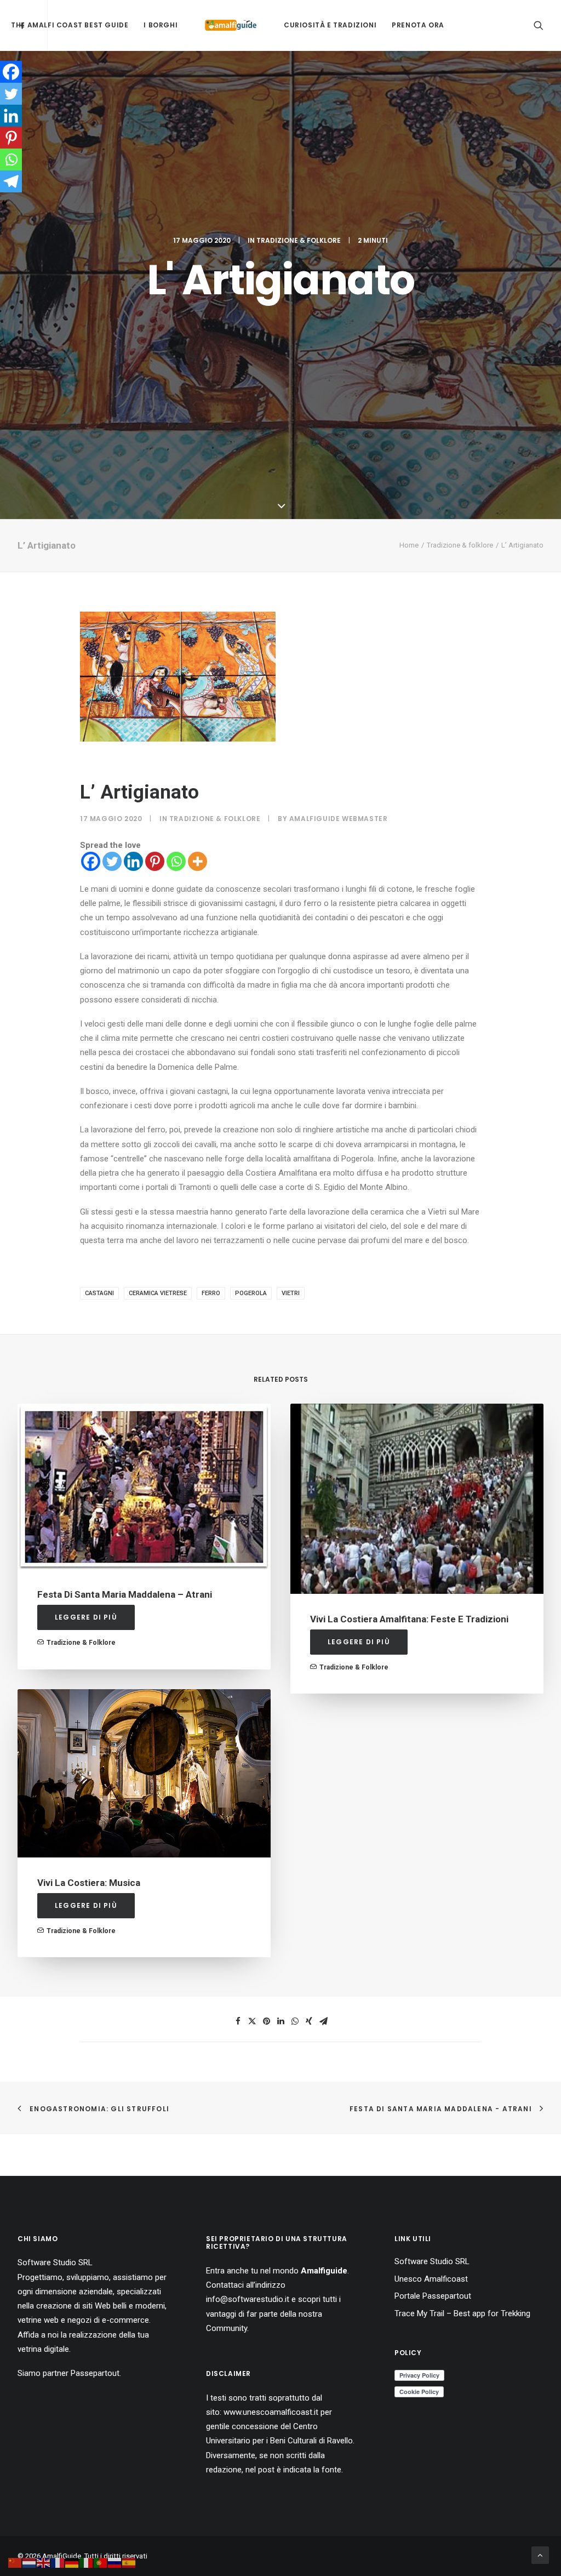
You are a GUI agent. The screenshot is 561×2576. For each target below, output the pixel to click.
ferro (211, 1293)
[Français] (58, 2562)
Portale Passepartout (433, 2296)
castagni (99, 1293)
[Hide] (4, 203)
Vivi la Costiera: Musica (89, 1883)
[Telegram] (11, 181)
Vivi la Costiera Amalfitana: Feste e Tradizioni (409, 1619)
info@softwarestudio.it (248, 2299)
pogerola (251, 1293)
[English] (44, 2562)
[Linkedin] (133, 861)
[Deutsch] (72, 2562)
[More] (198, 861)
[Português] (101, 2562)
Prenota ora (418, 25)
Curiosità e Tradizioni (330, 25)
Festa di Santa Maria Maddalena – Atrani (125, 1594)
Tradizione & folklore (299, 240)
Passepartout (95, 2373)
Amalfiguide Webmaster (339, 819)
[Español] (129, 2562)
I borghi (161, 25)
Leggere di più (86, 1617)
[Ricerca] (539, 25)
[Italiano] (87, 2562)
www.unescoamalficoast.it (271, 2412)
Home (409, 545)
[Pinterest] (155, 861)
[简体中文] (15, 2562)
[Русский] (115, 2562)
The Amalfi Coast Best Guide (70, 25)
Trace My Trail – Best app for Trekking (462, 2313)
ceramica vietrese (158, 1293)
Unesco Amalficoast (431, 2279)
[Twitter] (112, 861)
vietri (291, 1293)
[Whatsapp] (176, 861)
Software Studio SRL (55, 2262)
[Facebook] (91, 861)
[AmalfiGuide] (231, 25)
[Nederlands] (30, 2562)
